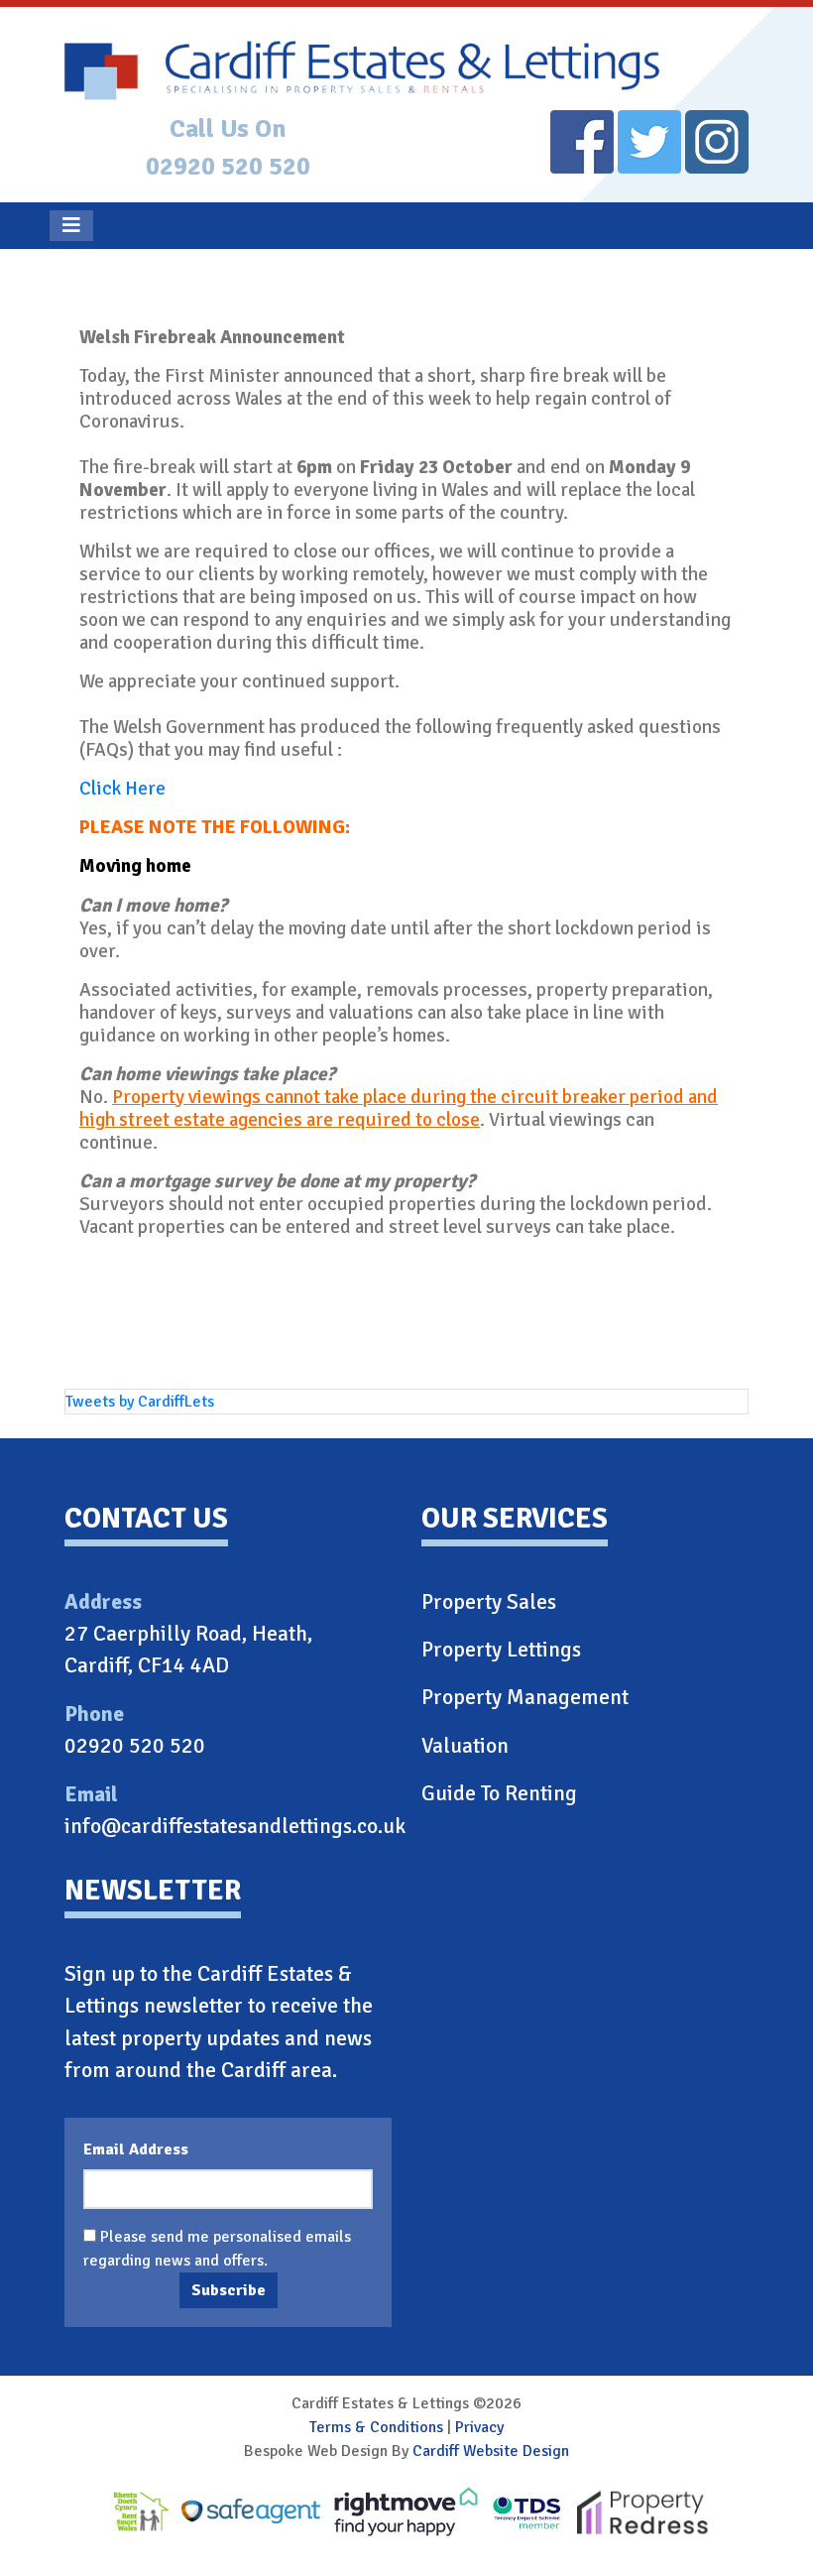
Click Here (122, 789)
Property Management (525, 1697)
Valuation (465, 1746)
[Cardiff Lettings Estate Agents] (406, 70)
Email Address (136, 2149)
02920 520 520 (228, 166)
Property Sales (489, 1602)
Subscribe (229, 2290)
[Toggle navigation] (71, 226)
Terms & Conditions (376, 2427)
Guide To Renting (499, 1793)
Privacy (479, 2427)
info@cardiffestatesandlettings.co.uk (235, 1826)
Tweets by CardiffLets (140, 1402)
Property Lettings (501, 1650)
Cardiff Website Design (491, 2451)
